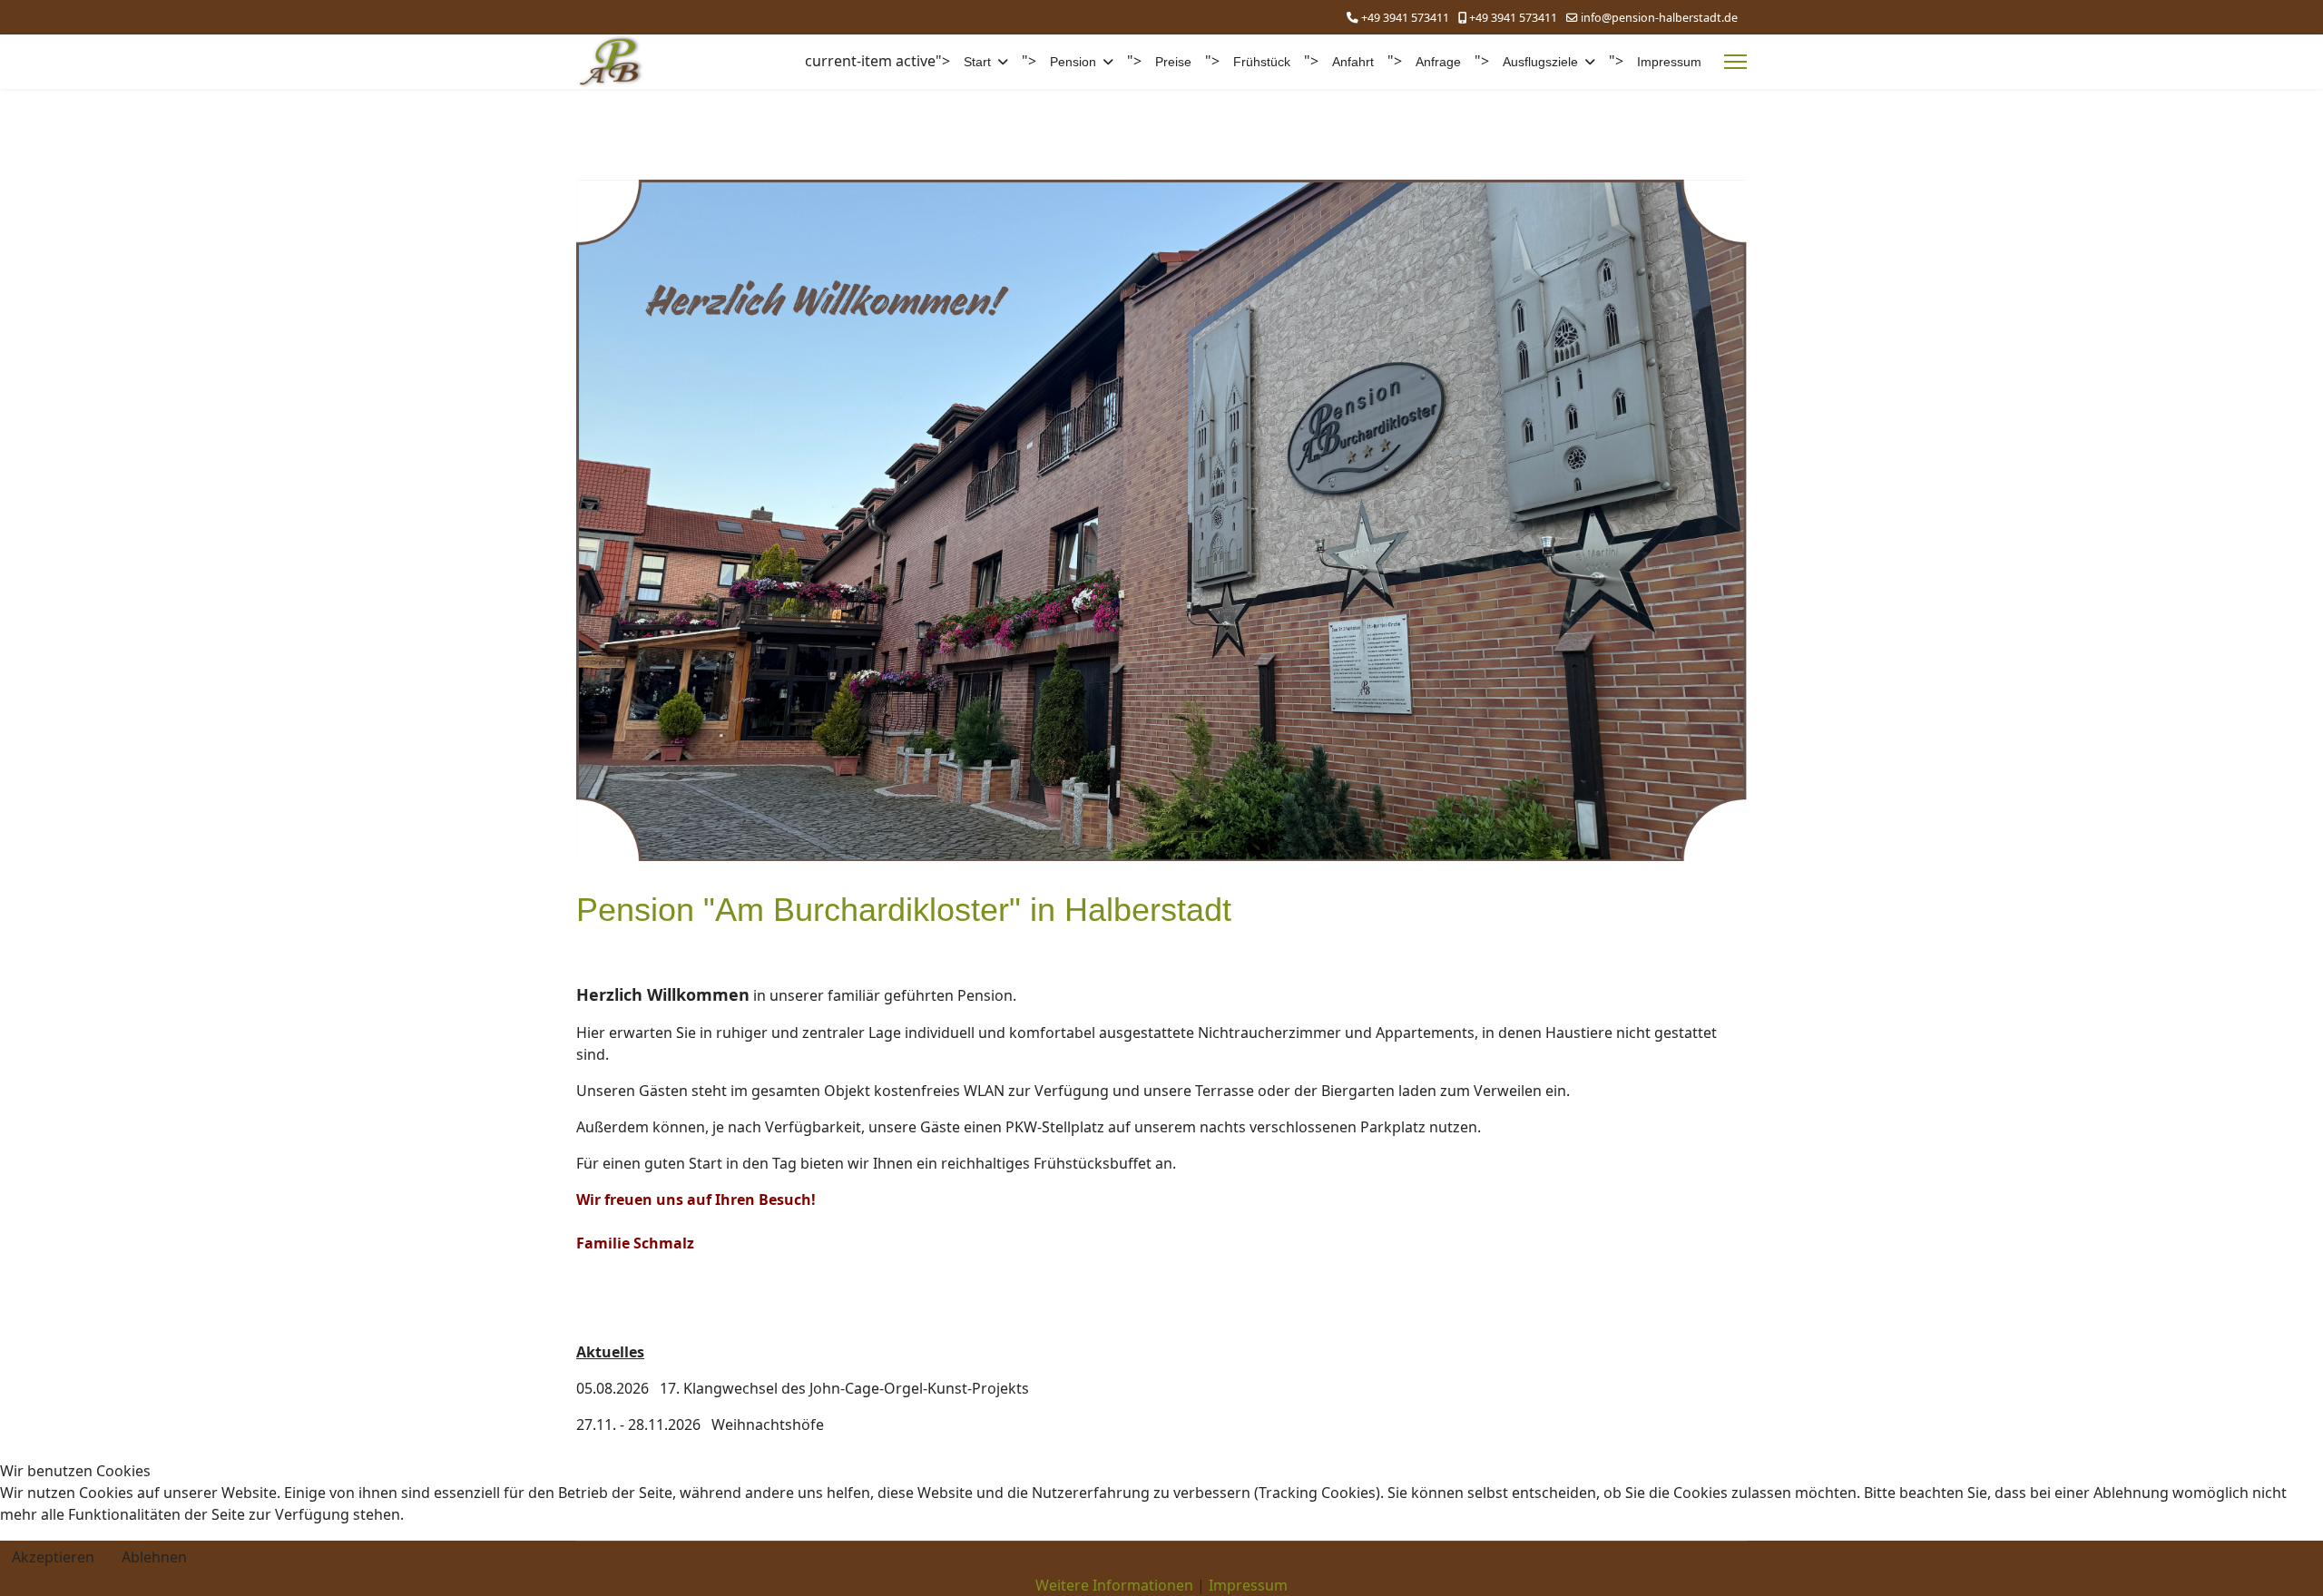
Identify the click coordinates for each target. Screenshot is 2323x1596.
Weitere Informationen (1114, 1585)
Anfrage (1438, 62)
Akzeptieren (53, 1557)
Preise (1173, 62)
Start (977, 62)
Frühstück (1262, 62)
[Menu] (1735, 62)
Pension (1073, 62)
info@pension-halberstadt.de (1659, 18)
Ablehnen (154, 1557)
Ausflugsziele (1540, 62)
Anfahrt (1353, 62)
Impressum (1669, 62)
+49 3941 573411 (1405, 18)
